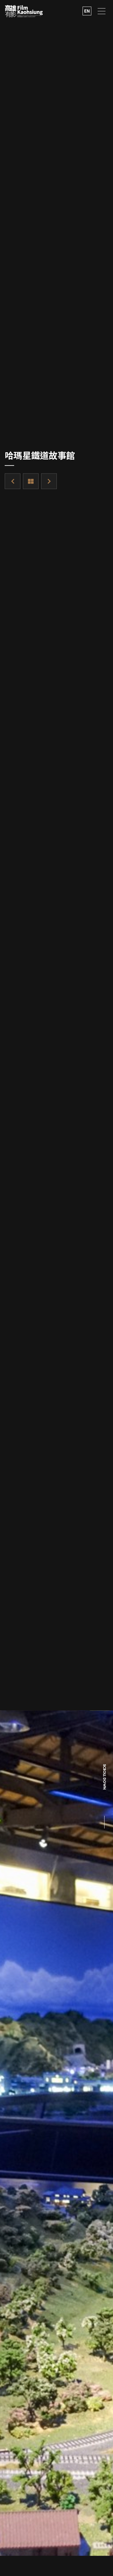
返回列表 (31, 481)
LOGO (24, 11)
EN (87, 11)
